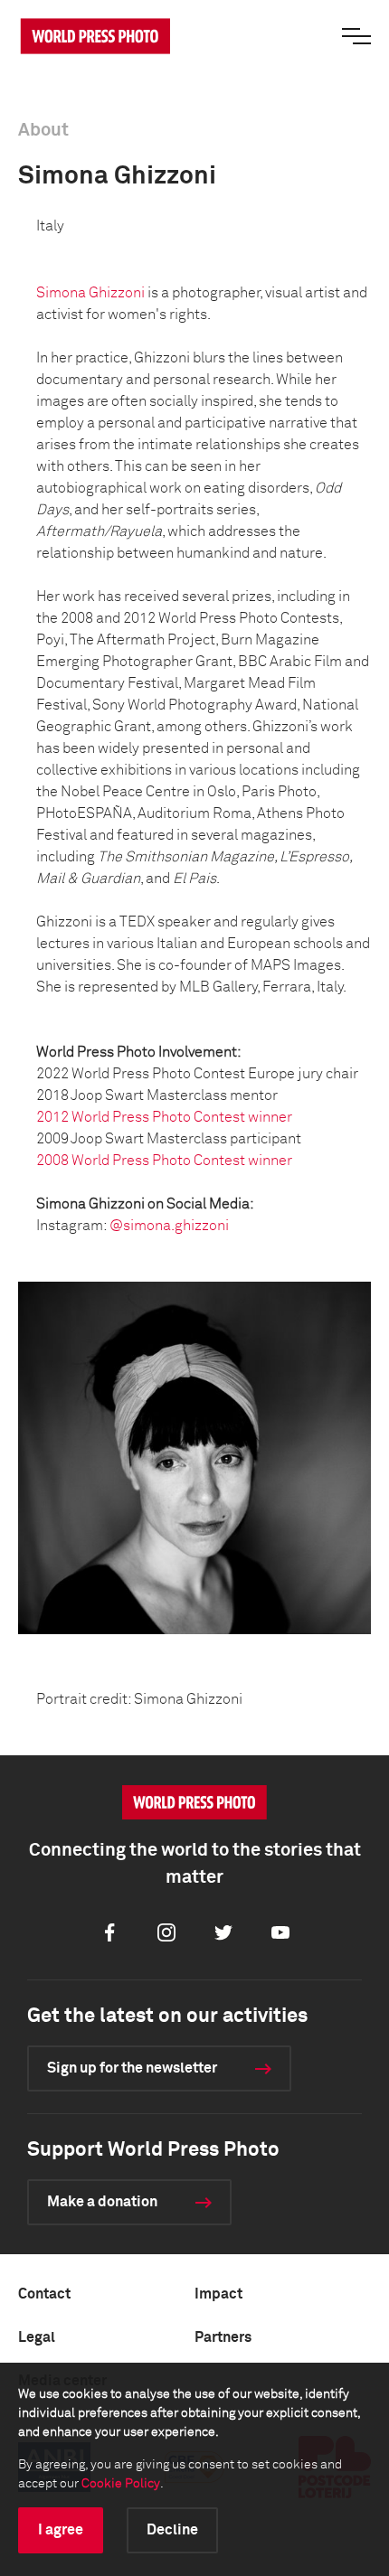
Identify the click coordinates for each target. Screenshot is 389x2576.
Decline (172, 2530)
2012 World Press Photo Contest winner (164, 1117)
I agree (61, 2530)
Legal (37, 2337)
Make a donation (102, 2202)
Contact (44, 2294)
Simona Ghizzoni (90, 293)
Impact (218, 2294)
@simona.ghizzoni (169, 1226)
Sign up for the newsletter (132, 2068)
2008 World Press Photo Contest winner (164, 1161)
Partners (223, 2337)
